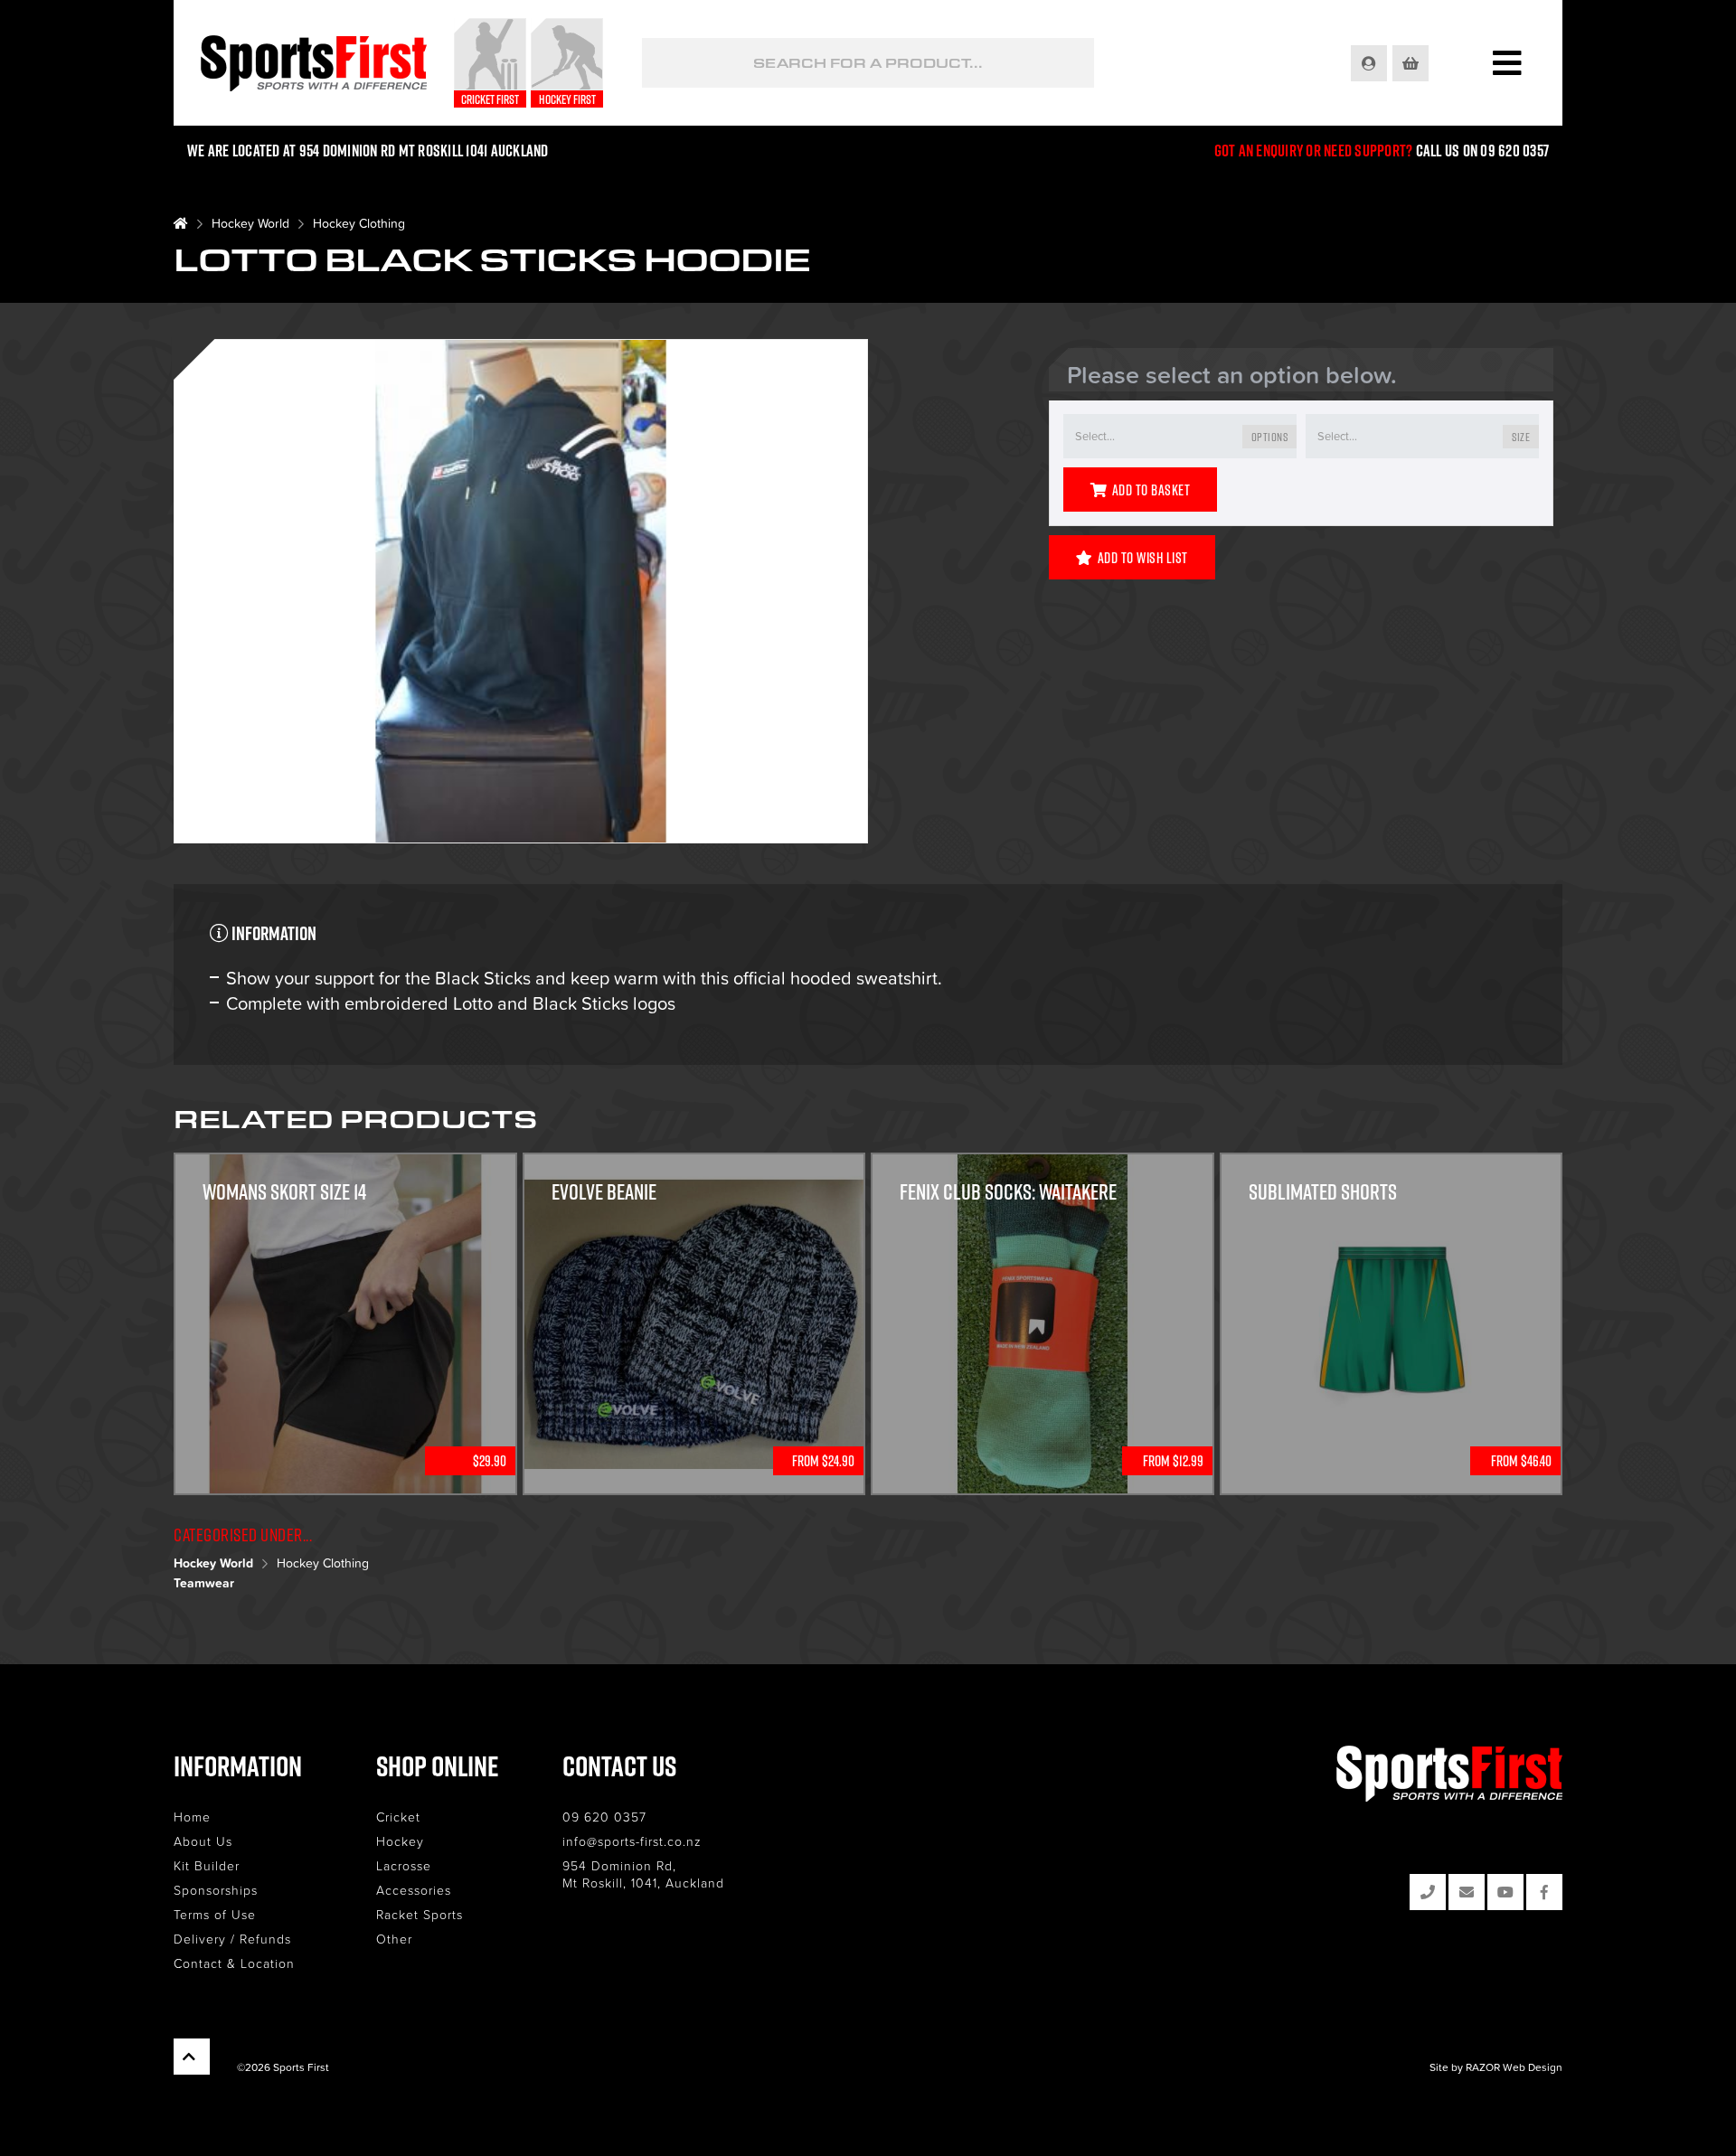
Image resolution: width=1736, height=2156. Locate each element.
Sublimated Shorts (1323, 1191)
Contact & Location (234, 1963)
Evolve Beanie (604, 1191)
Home (192, 1817)
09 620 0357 (604, 1817)
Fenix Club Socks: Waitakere (1008, 1191)
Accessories (414, 1890)
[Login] (1370, 63)
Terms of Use (215, 1914)
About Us (203, 1841)
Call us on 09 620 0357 (1483, 151)
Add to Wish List (1143, 558)
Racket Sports (420, 1914)
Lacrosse (404, 1865)
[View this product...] (345, 1164)
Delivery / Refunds (232, 1939)
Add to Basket (1151, 490)
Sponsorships (216, 1890)
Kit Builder (207, 1865)
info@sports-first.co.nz (632, 1841)
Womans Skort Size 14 (284, 1191)
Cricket (398, 1817)
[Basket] (1412, 63)
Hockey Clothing (359, 223)
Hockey (400, 1841)
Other (394, 1939)
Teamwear (204, 1583)
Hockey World (250, 223)
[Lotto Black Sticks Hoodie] (521, 593)
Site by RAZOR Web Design (1496, 2067)
